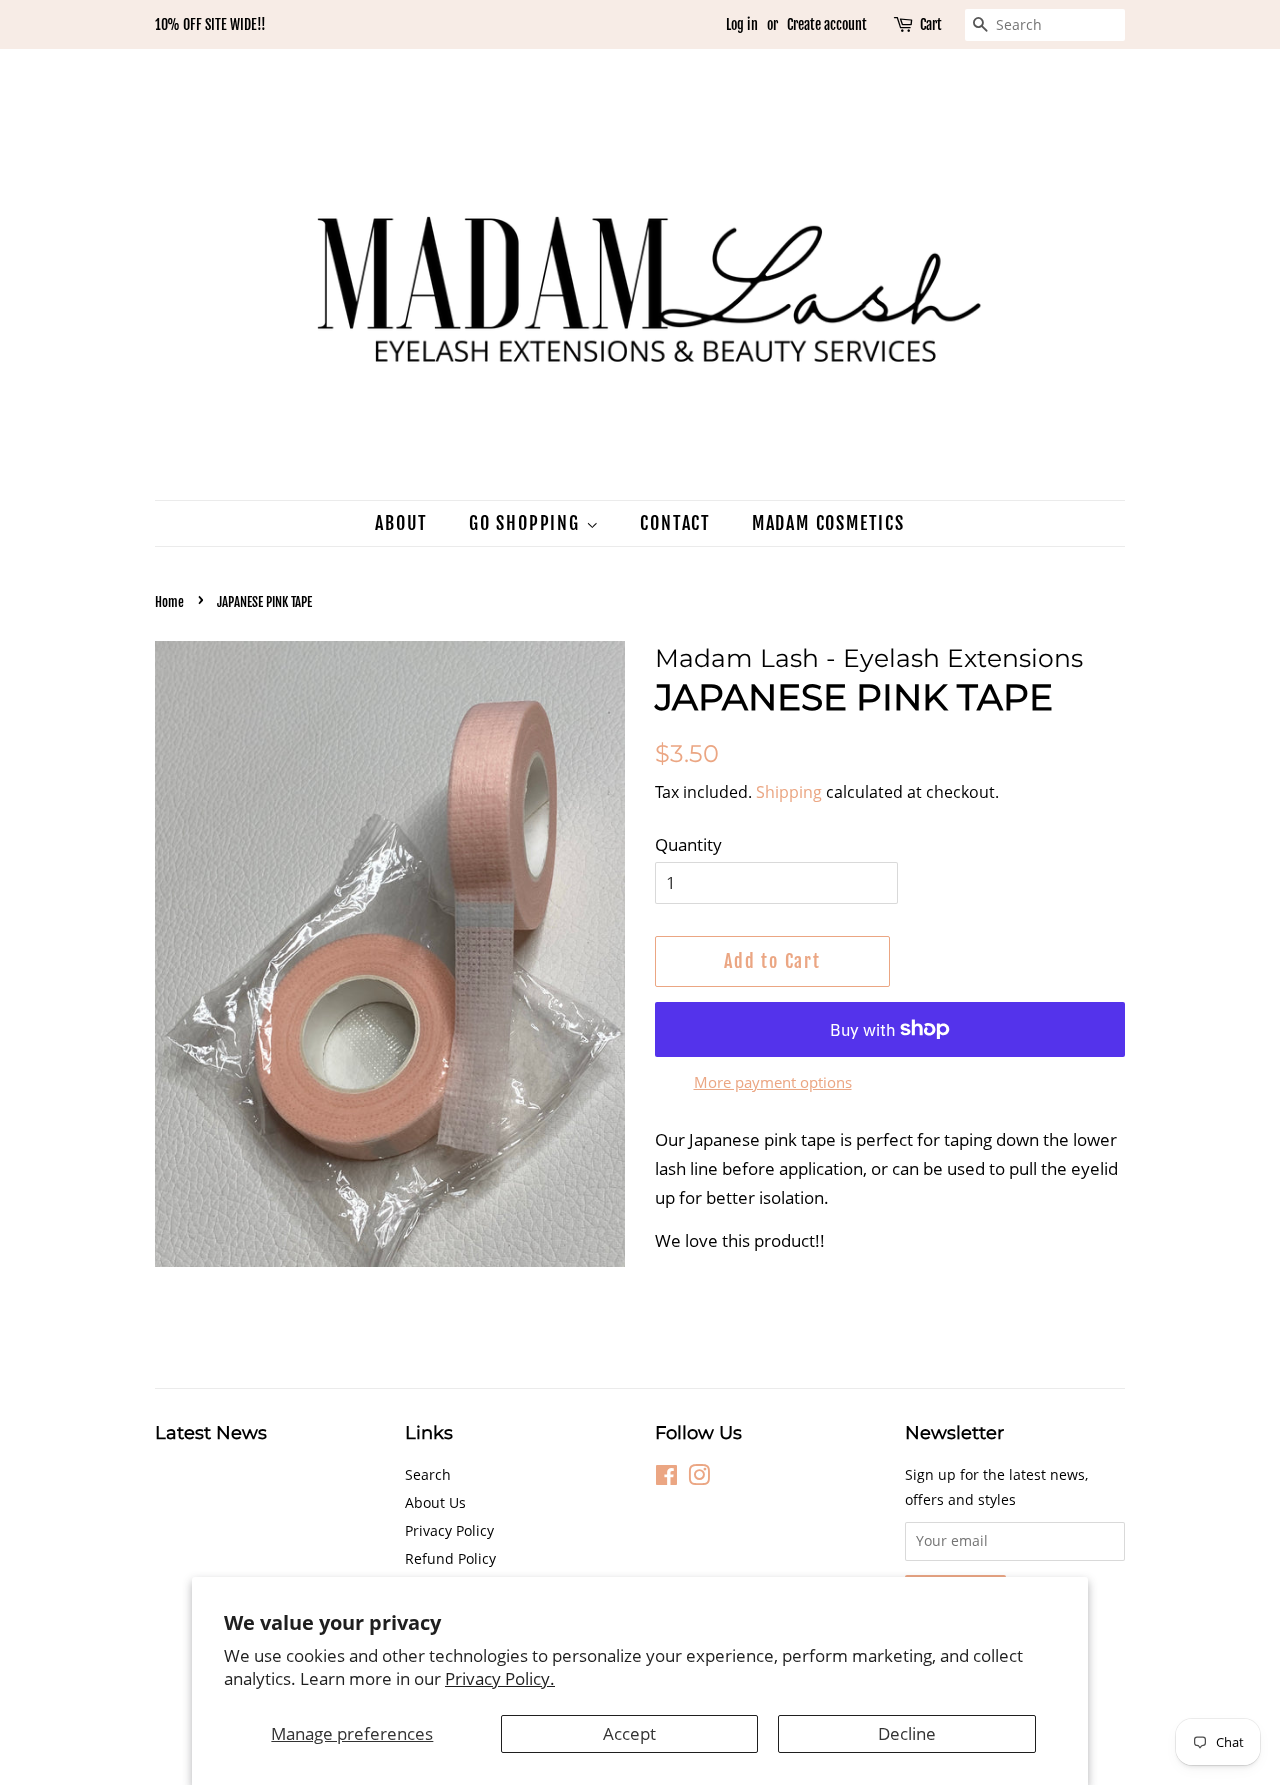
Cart (931, 24)
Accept (629, 1733)
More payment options (773, 1082)
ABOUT (401, 523)
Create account (827, 24)
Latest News (211, 1433)
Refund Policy (450, 1558)
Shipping (789, 792)
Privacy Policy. (500, 1678)
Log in (742, 24)
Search (428, 1474)
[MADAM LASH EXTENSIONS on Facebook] (666, 1478)
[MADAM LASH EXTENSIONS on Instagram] (699, 1478)
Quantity (688, 844)
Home (169, 602)
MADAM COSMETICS (828, 523)
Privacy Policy (449, 1530)
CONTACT (675, 523)
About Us (435, 1502)
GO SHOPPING (527, 523)
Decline (907, 1733)
